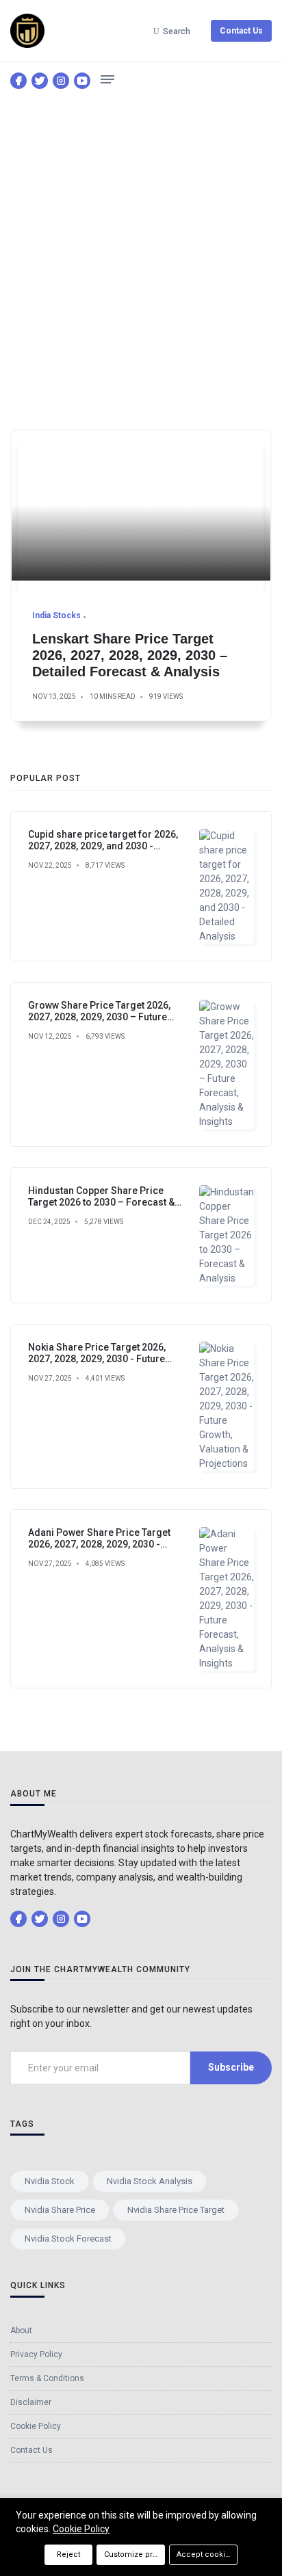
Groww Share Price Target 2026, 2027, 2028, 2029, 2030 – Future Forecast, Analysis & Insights (99, 1017)
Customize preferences (134, 2554)
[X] (40, 81)
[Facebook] (18, 81)
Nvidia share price (60, 2210)
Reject (68, 2554)
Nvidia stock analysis (150, 2181)
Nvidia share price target (176, 2210)
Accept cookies (205, 2554)
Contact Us (241, 31)
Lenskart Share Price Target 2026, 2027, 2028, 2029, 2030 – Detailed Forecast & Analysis (130, 655)
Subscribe (231, 2067)
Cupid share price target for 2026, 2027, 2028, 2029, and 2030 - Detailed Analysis (103, 846)
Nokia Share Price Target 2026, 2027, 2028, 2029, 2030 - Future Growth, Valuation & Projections (99, 1359)
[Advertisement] (141, 247)
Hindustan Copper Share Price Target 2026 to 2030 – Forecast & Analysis (101, 1202)
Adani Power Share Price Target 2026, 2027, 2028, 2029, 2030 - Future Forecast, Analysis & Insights (108, 1544)
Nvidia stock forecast (68, 2239)
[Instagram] (61, 81)
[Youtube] (82, 81)
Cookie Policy (81, 2529)
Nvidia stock (50, 2181)
